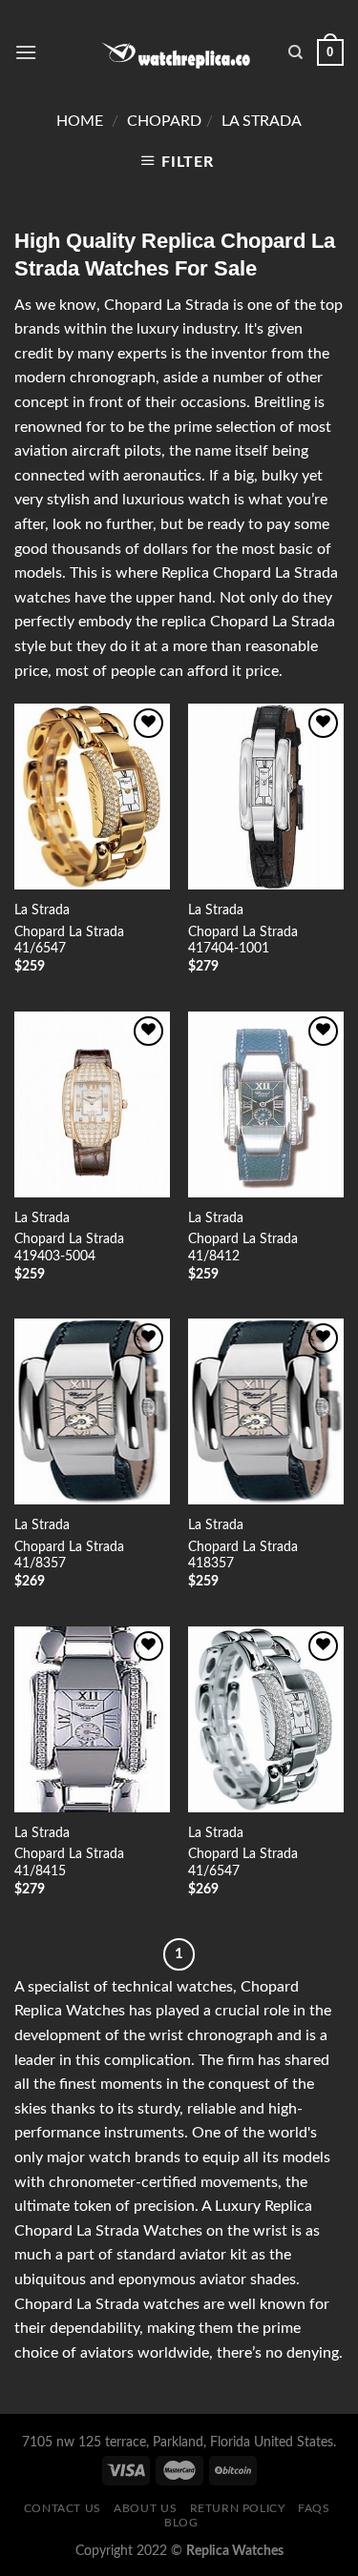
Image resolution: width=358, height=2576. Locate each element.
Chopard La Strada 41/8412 (243, 1248)
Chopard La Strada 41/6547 (69, 941)
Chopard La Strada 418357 (243, 1556)
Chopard (164, 121)
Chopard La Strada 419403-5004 (69, 1248)
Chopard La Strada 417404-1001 (243, 941)
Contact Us (63, 2508)
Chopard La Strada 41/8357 (69, 1556)
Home (80, 121)
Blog (181, 2523)
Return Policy (238, 2508)
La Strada (262, 121)
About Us (145, 2508)
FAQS (314, 2508)
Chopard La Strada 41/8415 (69, 1863)
